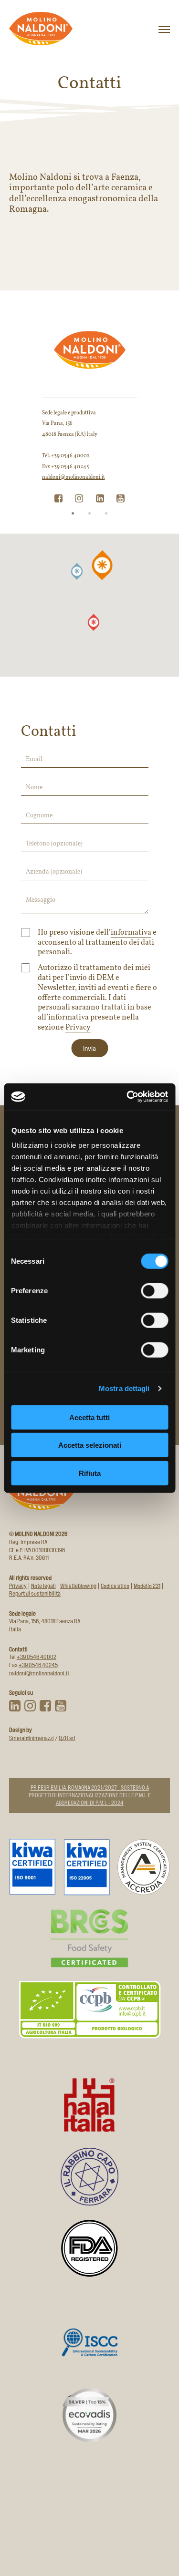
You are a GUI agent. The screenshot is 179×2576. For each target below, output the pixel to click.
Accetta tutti (89, 1417)
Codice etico (115, 1586)
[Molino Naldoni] (41, 29)
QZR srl (67, 1738)
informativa (131, 933)
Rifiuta (90, 1473)
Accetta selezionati (90, 1445)
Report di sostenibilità (35, 1593)
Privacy (78, 1028)
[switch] (154, 1290)
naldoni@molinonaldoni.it (74, 478)
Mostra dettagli (124, 1388)
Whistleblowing (78, 1586)
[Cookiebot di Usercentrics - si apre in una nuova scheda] (127, 1097)
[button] (77, 571)
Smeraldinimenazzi (32, 1738)
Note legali (43, 1586)
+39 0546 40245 (70, 467)
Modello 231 (147, 1586)
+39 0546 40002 (70, 456)
